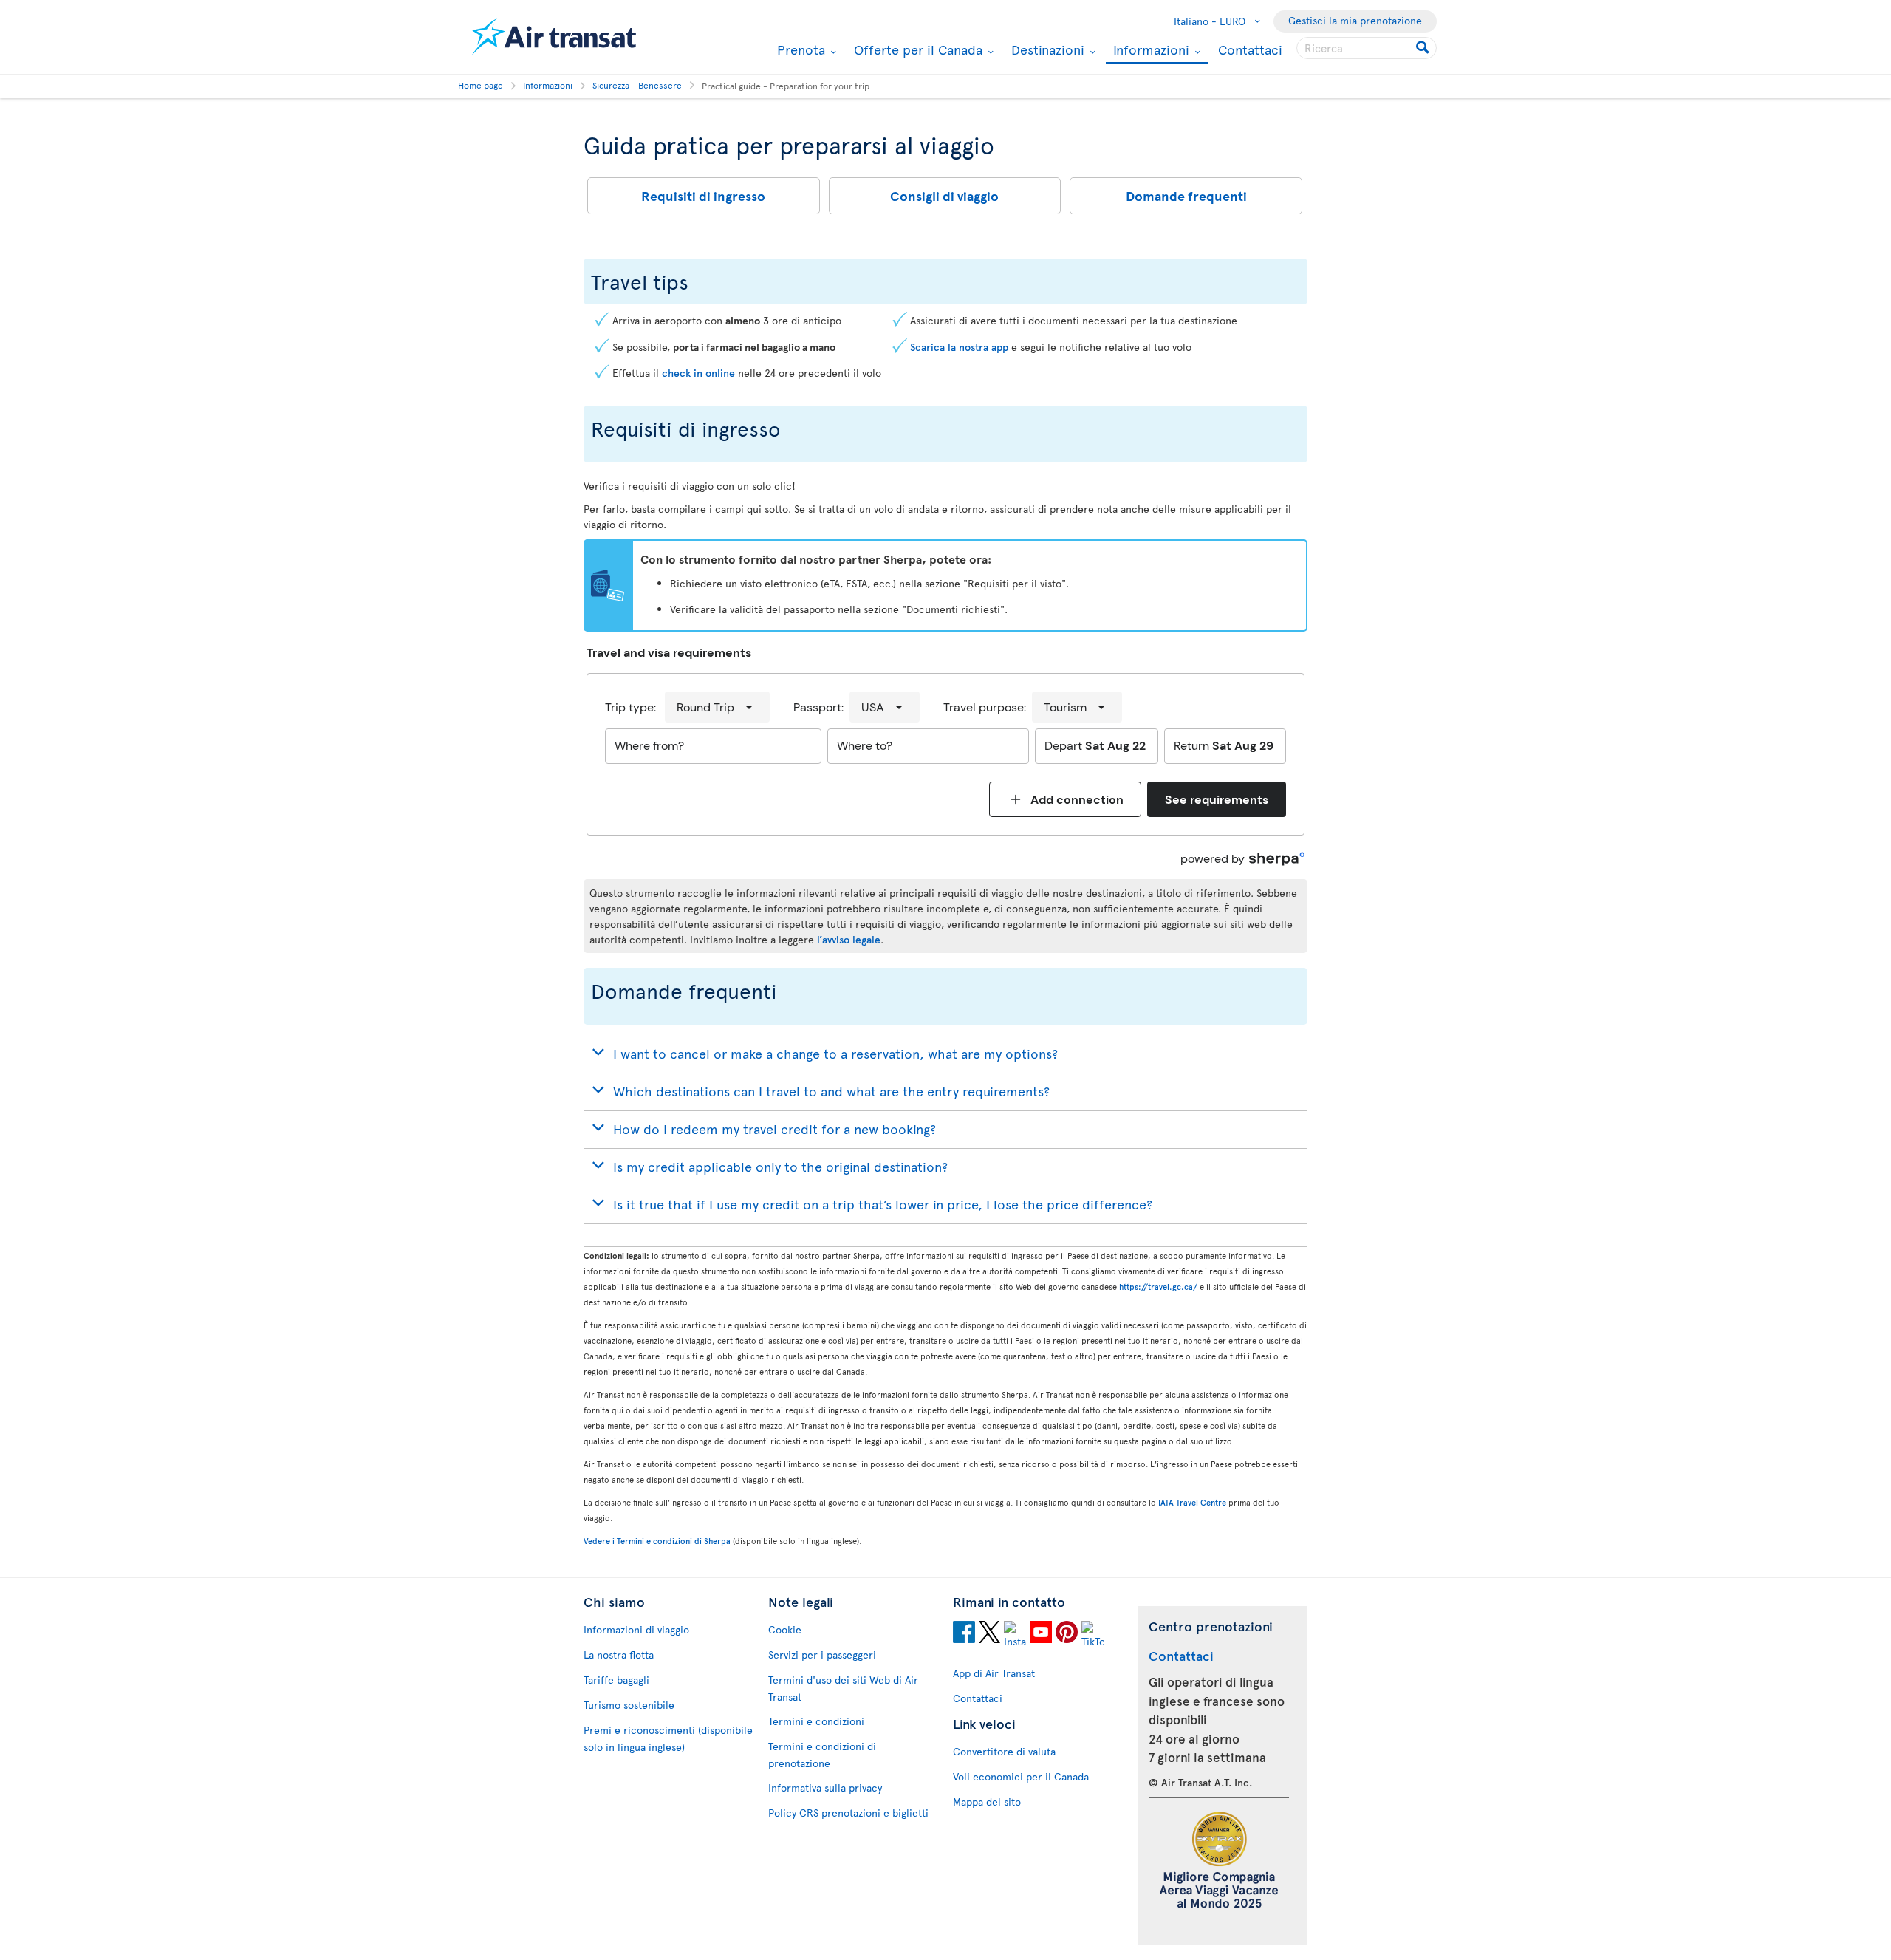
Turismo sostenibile (629, 1705)
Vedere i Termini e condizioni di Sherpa (657, 1541)
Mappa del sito (987, 1802)
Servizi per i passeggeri (822, 1655)
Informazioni (1149, 51)
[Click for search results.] (1424, 48)
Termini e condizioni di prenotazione (822, 1755)
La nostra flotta (619, 1655)
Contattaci (1250, 49)
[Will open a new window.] (964, 1634)
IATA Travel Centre (1192, 1502)
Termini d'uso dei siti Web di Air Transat (843, 1688)
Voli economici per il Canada (1021, 1776)
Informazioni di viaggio (636, 1629)
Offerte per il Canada (916, 49)
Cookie (785, 1629)
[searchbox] (1367, 48)
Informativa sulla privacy (825, 1787)
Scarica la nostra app (959, 347)
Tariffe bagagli (616, 1680)
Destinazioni (1046, 49)
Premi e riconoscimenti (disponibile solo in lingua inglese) (668, 1738)
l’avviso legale (849, 939)
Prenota (799, 49)
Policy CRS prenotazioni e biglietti (848, 1813)
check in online (698, 373)
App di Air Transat (994, 1673)
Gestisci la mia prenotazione (1355, 20)
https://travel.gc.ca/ (1158, 1287)
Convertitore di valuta (1004, 1751)
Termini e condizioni (816, 1721)
